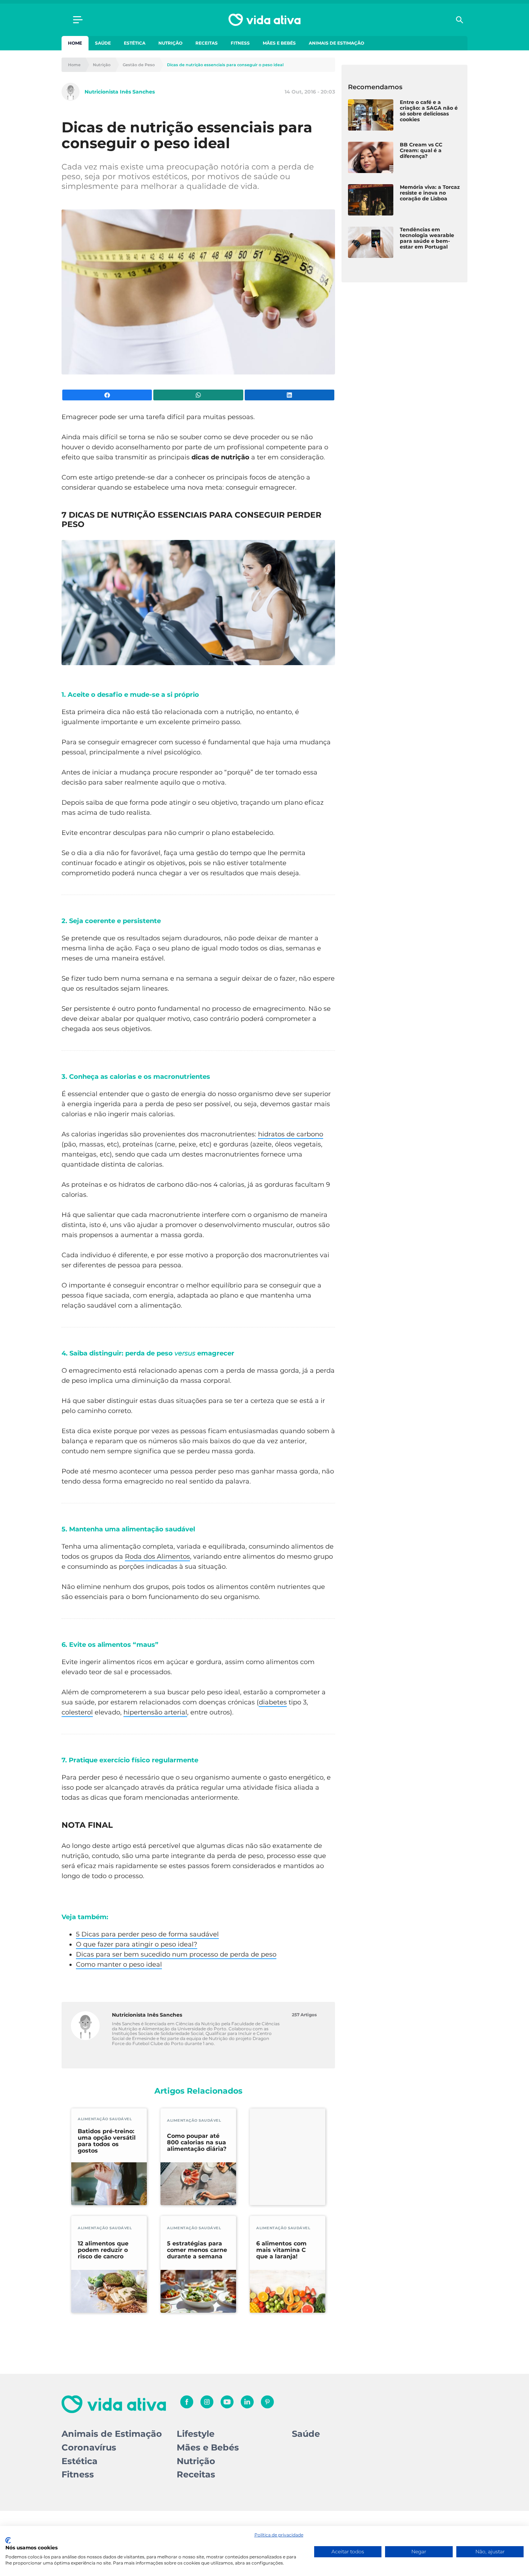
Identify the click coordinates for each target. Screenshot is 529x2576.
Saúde (103, 43)
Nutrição (170, 43)
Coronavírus (89, 2447)
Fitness (240, 43)
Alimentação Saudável (105, 2119)
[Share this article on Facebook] (107, 395)
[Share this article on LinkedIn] (290, 395)
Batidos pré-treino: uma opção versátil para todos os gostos (107, 2141)
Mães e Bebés (279, 43)
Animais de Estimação (336, 43)
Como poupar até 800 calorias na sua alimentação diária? (197, 2143)
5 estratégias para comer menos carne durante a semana (197, 2250)
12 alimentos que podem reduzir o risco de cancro (103, 2250)
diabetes (273, 1702)
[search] (460, 20)
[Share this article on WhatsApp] (198, 395)
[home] (264, 20)
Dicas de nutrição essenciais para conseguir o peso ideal (225, 65)
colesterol (77, 1712)
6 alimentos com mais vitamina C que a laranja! (281, 2250)
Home (75, 43)
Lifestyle (196, 2434)
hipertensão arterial (155, 1712)
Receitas (207, 43)
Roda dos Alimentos (157, 1557)
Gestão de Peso (139, 65)
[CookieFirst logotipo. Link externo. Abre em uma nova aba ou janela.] (8, 2540)
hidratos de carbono (291, 1134)
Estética (135, 43)
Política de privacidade (279, 2535)
